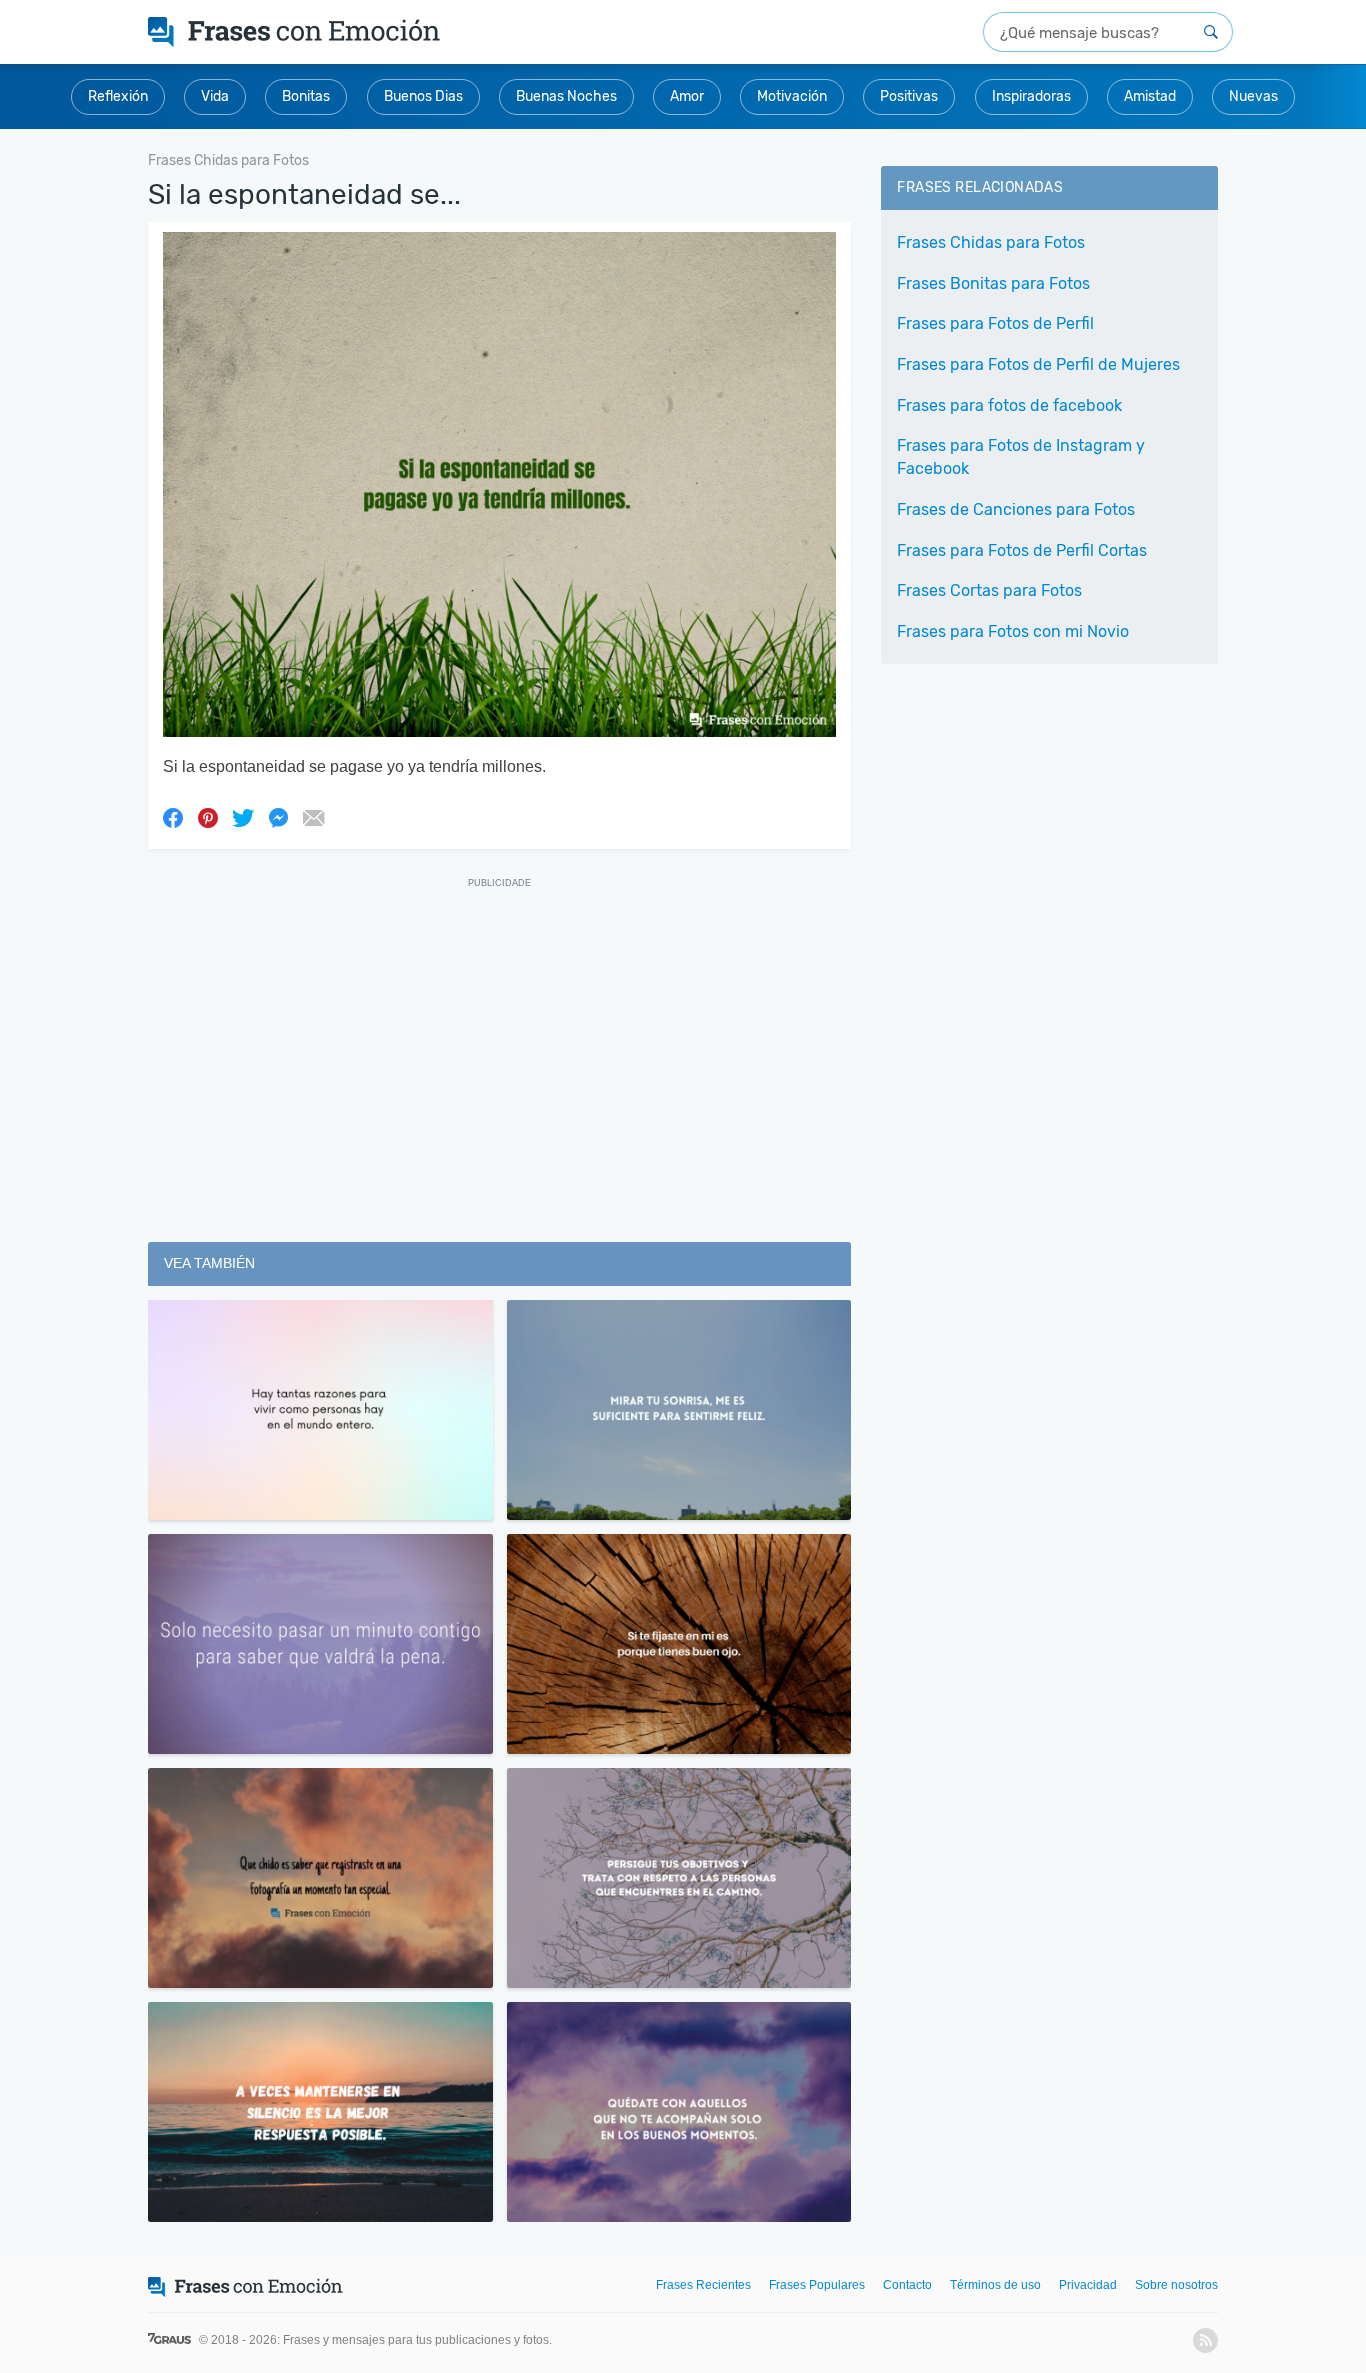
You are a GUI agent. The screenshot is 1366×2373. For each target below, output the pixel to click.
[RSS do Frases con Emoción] (1205, 2340)
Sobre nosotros (1176, 2285)
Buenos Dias (423, 96)
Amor (687, 96)
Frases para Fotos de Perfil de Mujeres (1038, 364)
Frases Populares (817, 2285)
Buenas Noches (566, 96)
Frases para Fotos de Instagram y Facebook (1021, 457)
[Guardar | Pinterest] (208, 817)
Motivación (792, 96)
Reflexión (118, 96)
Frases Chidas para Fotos (991, 242)
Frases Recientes (703, 2285)
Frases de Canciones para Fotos (1016, 509)
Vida (215, 96)
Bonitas (306, 96)
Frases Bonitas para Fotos (993, 283)
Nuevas (1253, 96)
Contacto (907, 2285)
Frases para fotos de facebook (1009, 405)
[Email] (313, 817)
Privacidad (1088, 2285)
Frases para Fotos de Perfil (995, 323)
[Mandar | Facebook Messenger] (278, 817)
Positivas (909, 96)
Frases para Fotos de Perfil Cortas (1022, 550)
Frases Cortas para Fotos (989, 590)
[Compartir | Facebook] (173, 817)
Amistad (1150, 96)
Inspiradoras (1031, 96)
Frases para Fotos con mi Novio (1013, 631)
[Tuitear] (243, 817)
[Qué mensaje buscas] (1211, 32)
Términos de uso (995, 2285)
